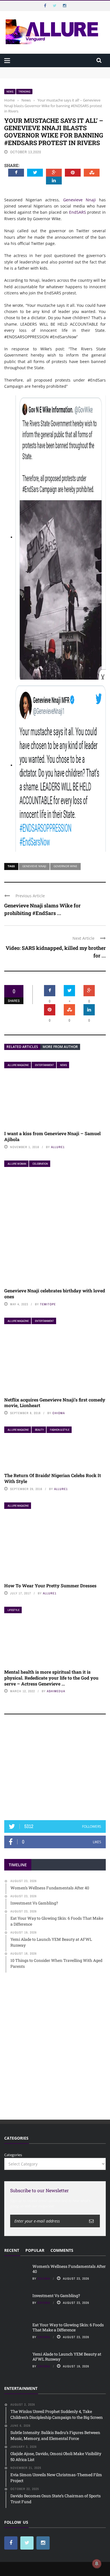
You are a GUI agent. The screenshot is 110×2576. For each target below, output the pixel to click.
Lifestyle (14, 1610)
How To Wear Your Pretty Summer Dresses (50, 1586)
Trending (24, 92)
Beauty (39, 1430)
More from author (60, 1047)
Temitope (48, 1304)
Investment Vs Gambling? (27, 75)
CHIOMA (59, 1413)
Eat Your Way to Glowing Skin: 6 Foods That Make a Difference (68, 2327)
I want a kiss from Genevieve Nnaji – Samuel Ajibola (52, 1136)
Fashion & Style (60, 1430)
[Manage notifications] (97, 2564)
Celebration (40, 1164)
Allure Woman (17, 1164)
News (10, 92)
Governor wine (65, 866)
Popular (35, 2250)
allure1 (58, 1147)
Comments (62, 2250)
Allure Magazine (18, 1065)
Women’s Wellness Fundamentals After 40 (41, 70)
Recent (12, 2250)
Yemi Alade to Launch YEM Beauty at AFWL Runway (67, 2357)
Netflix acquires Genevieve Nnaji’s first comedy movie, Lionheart (55, 1403)
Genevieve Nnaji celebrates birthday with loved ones (55, 1293)
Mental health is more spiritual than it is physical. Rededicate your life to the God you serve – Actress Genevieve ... (51, 1678)
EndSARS (78, 212)
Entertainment (44, 1065)
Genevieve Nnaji (80, 200)
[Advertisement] (55, 1770)
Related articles (22, 1047)
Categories (13, 2155)
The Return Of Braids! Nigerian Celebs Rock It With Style (53, 1478)
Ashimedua (56, 1691)
